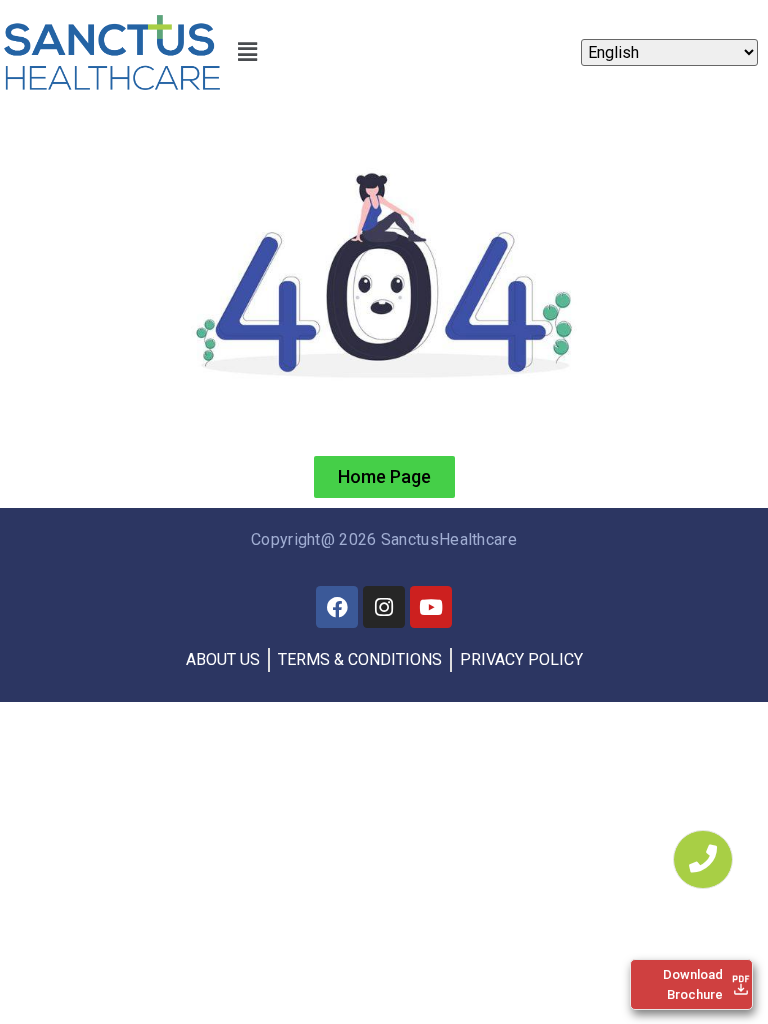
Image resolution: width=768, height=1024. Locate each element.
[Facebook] (337, 607)
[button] (247, 53)
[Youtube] (431, 607)
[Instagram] (384, 607)
